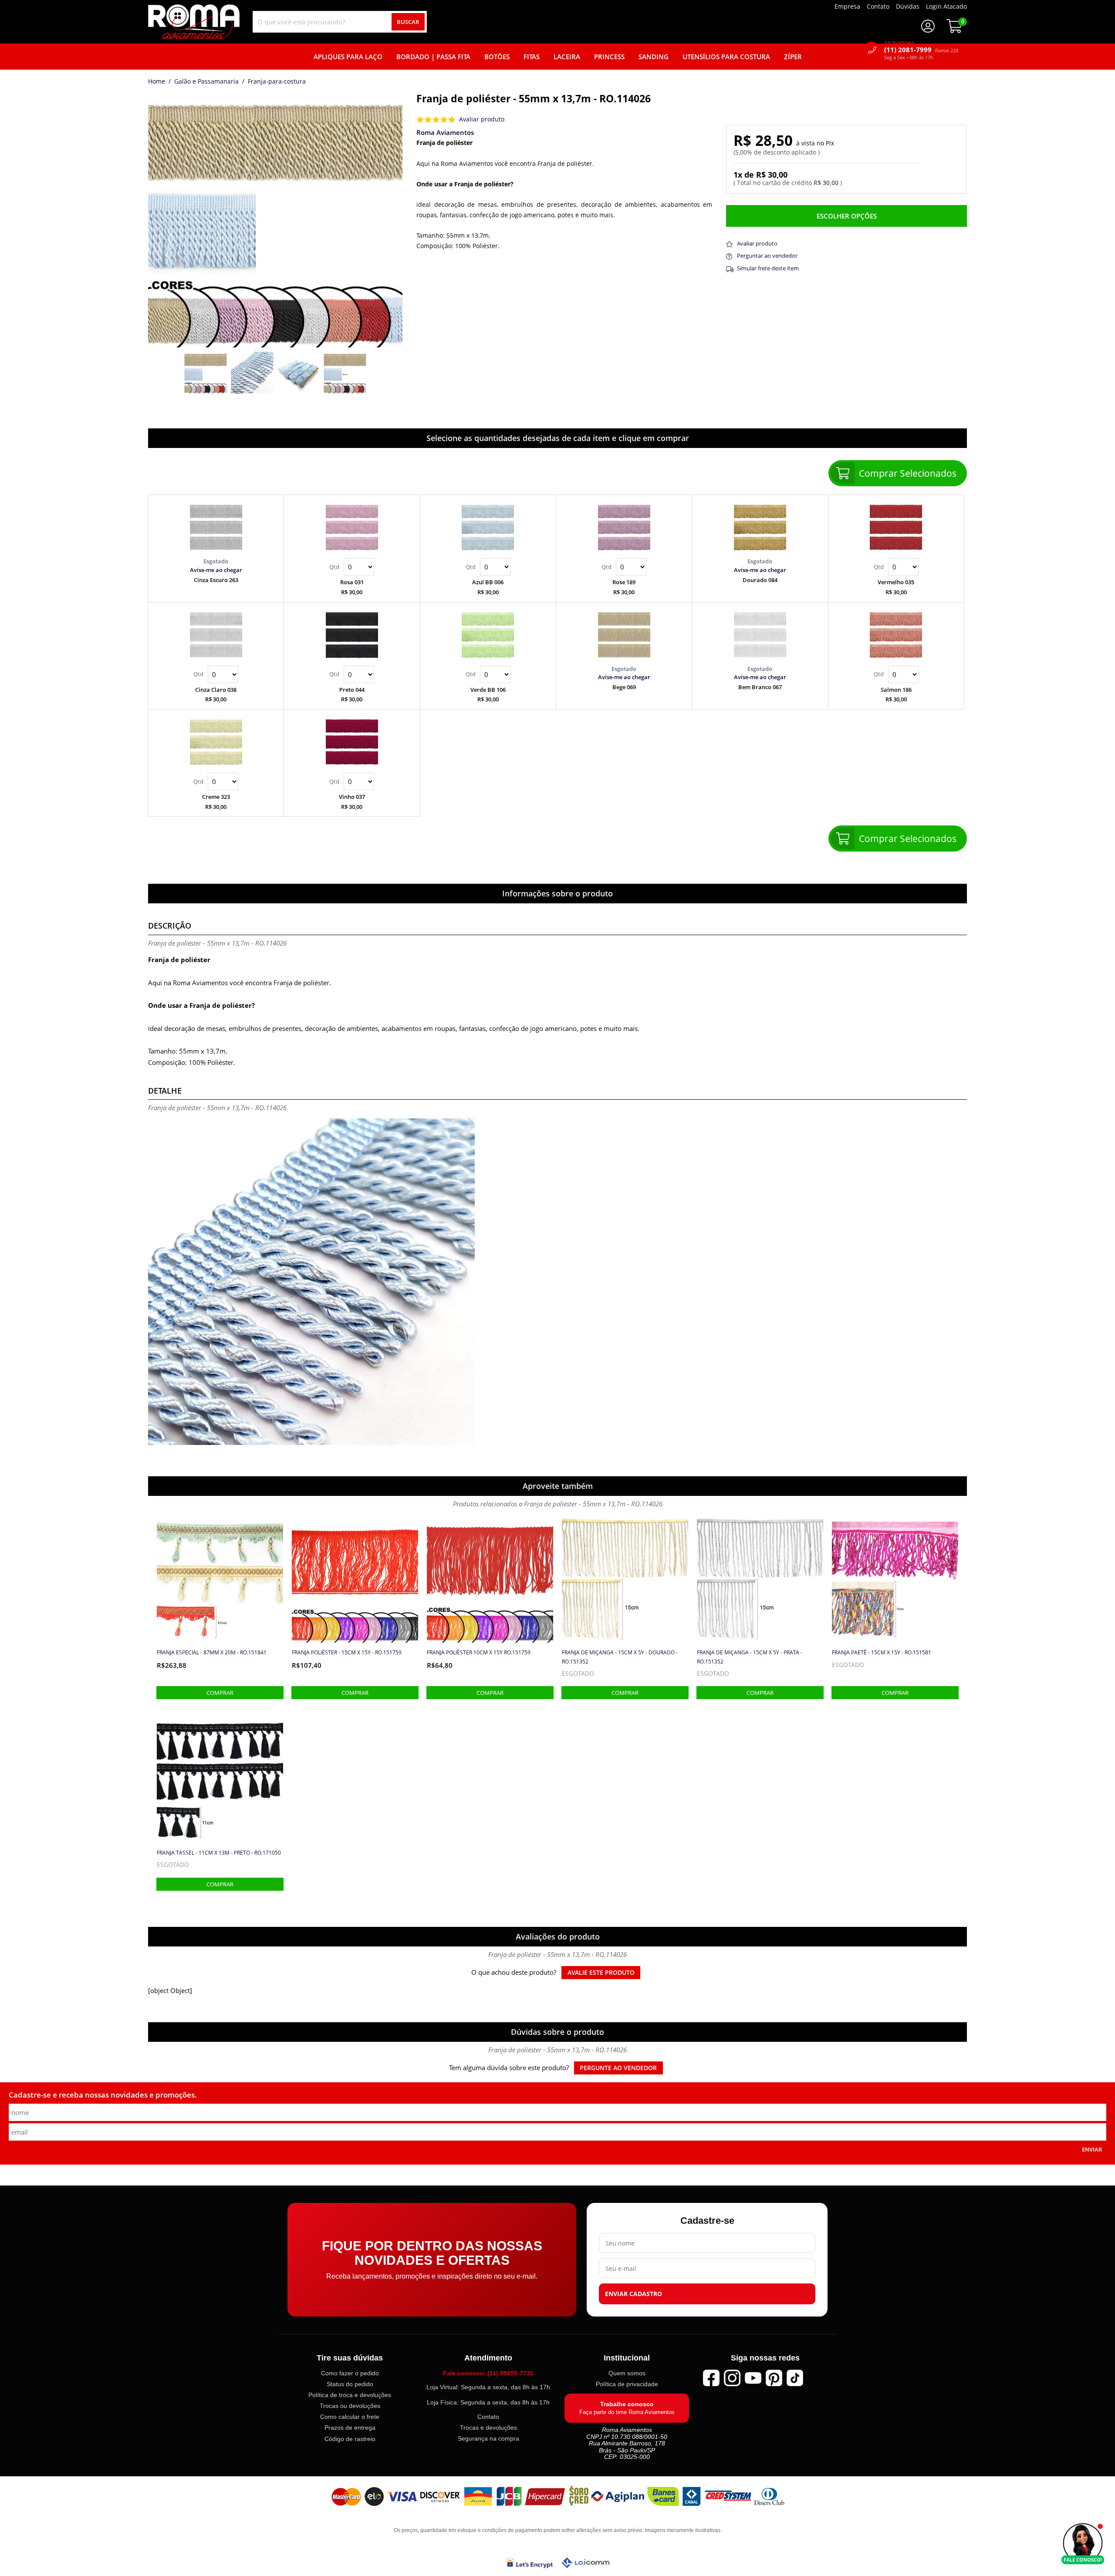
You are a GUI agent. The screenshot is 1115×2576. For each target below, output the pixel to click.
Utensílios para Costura (726, 57)
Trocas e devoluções (488, 2428)
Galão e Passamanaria (206, 82)
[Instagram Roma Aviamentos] (732, 2378)
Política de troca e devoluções (350, 2395)
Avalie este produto (601, 1973)
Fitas (532, 57)
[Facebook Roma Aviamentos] (711, 2378)
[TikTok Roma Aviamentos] (795, 2378)
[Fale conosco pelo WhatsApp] (1083, 2544)
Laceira (567, 57)
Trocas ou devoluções (350, 2406)
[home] (194, 22)
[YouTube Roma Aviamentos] (753, 2378)
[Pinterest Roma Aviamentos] (774, 2378)
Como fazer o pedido (350, 2373)
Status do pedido (350, 2384)
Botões (497, 57)
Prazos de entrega (350, 2428)
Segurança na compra (488, 2439)
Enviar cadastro (634, 2294)
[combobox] (340, 22)
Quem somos (627, 2373)
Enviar (1092, 2149)
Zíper (793, 57)
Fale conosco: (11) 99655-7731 (488, 2373)
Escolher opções (847, 216)
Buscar (408, 22)
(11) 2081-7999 (921, 50)
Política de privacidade (627, 2384)
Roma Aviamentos (445, 132)
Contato (488, 2417)
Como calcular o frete (350, 2417)
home (157, 82)
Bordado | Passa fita (433, 57)
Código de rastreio (350, 2439)
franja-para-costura (277, 82)
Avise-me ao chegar (216, 570)
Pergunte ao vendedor (618, 2068)
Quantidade (352, 567)
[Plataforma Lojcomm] (585, 2563)
